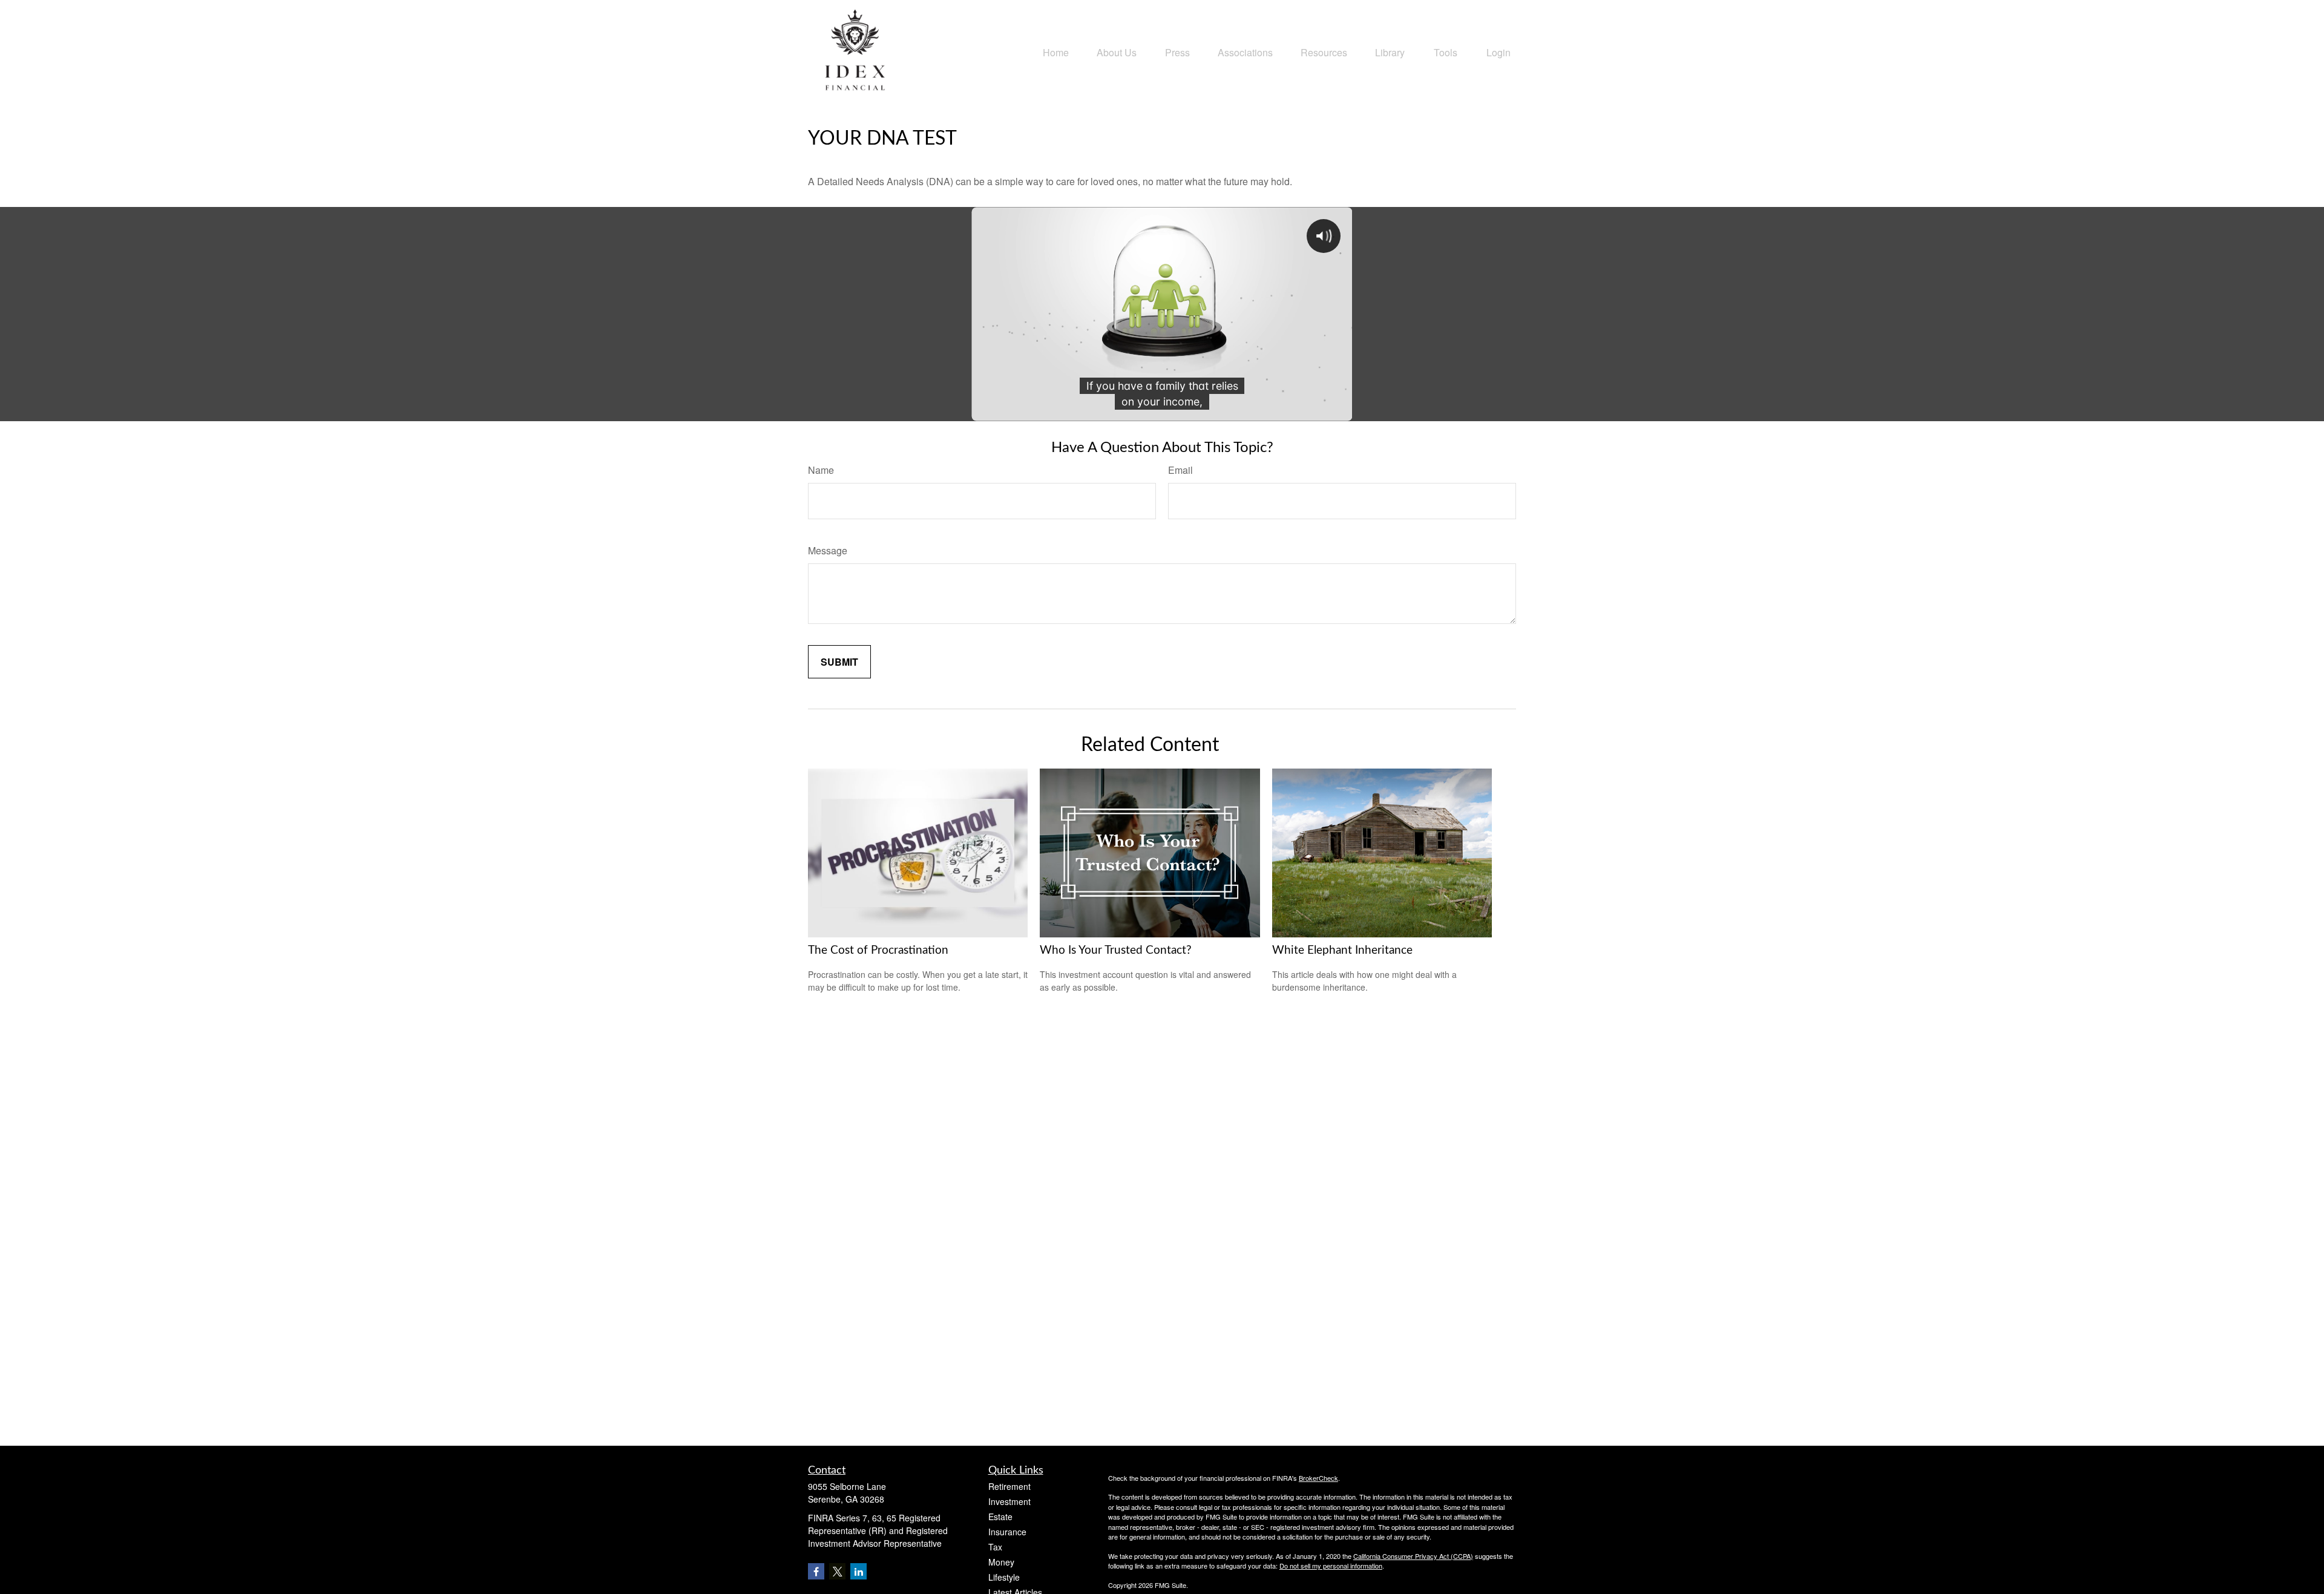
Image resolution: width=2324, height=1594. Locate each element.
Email (1180, 470)
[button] (1056, 51)
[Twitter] (837, 1571)
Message (828, 550)
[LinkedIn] (858, 1571)
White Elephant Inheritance (1342, 950)
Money (1001, 1562)
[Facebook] (816, 1571)
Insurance (1007, 1532)
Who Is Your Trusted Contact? (1116, 950)
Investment (1009, 1501)
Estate (1000, 1517)
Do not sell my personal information (1331, 1566)
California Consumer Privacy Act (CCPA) (1413, 1556)
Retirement (1009, 1486)
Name (821, 470)
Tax (995, 1547)
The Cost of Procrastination (878, 950)
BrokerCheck (1318, 1478)
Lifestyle (1004, 1577)
